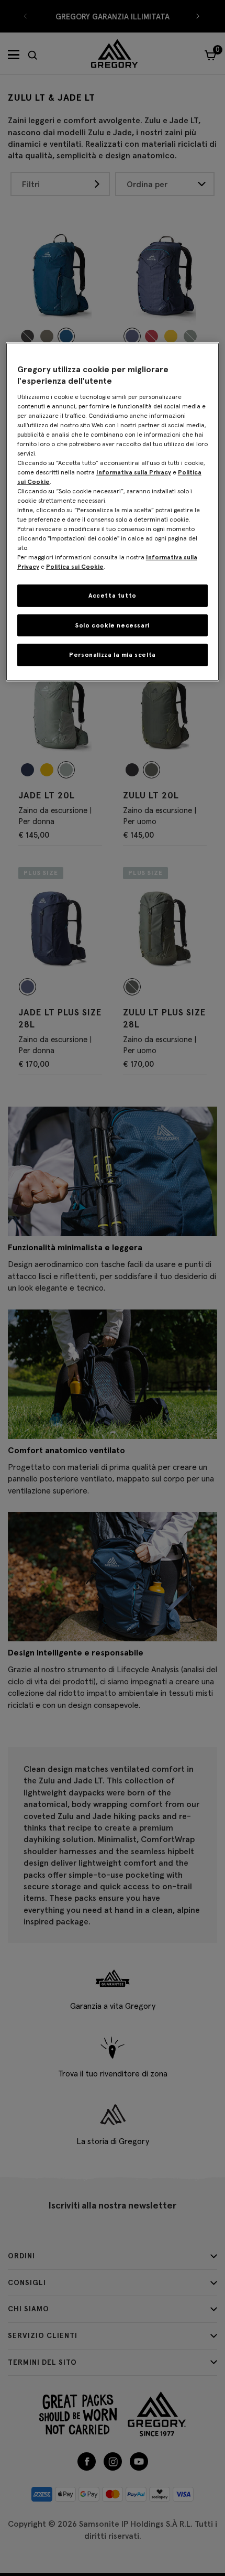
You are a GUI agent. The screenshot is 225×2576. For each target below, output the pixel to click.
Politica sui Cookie (75, 566)
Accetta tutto (113, 595)
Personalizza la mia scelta (113, 654)
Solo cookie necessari (113, 625)
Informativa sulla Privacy (134, 472)
